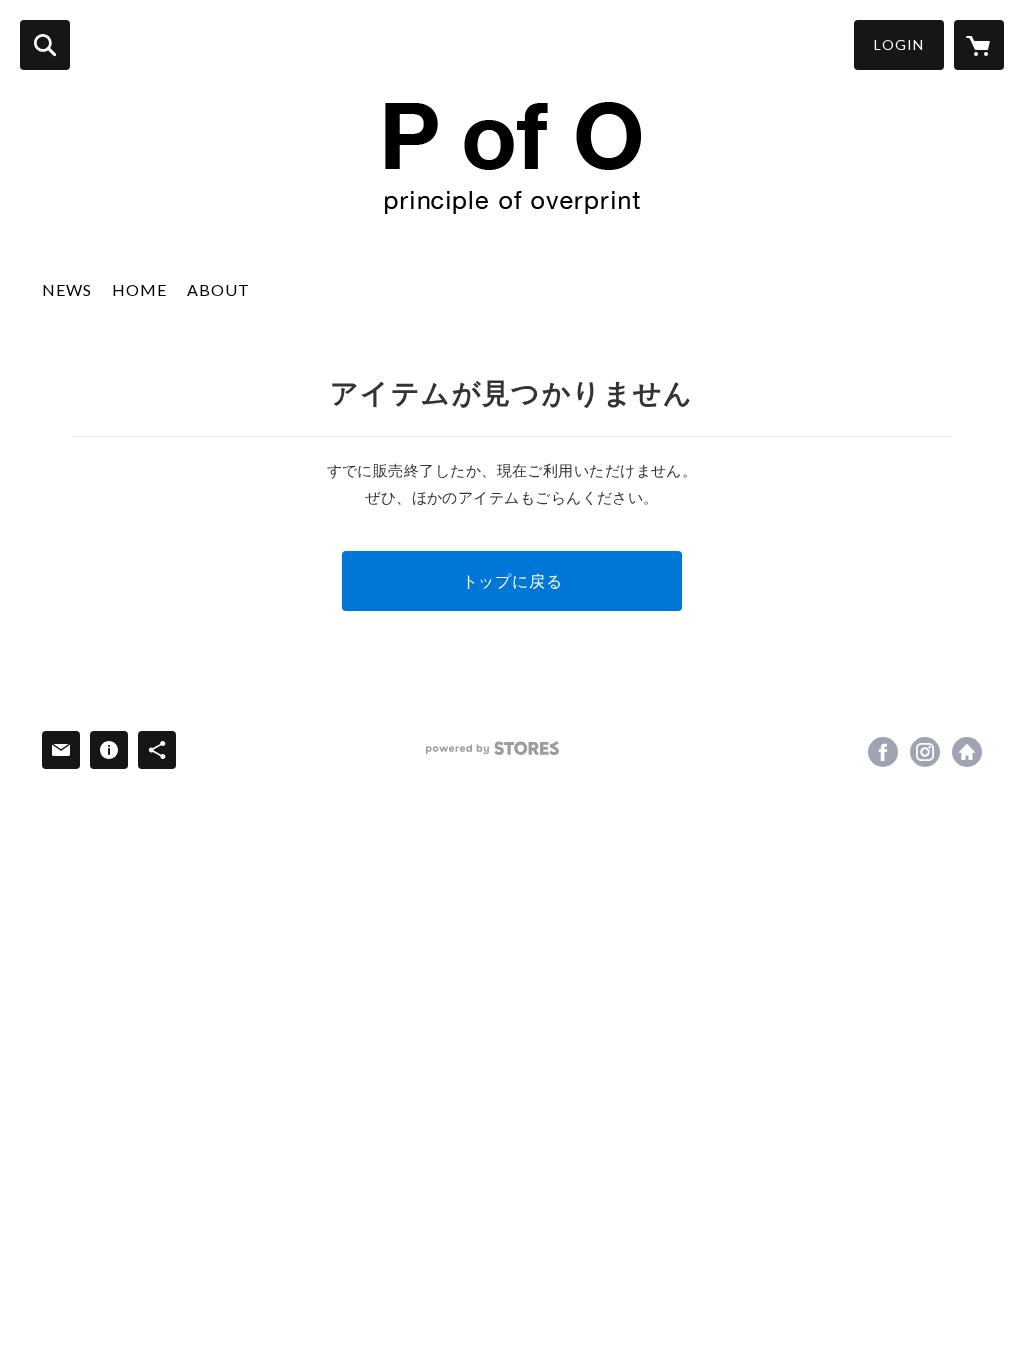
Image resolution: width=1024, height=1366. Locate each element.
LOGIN (899, 44)
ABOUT (218, 289)
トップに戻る (512, 580)
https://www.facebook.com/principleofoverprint (883, 752)
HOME (139, 289)
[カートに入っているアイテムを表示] (979, 45)
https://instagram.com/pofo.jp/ (925, 752)
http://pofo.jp (967, 752)
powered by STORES (492, 748)
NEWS (67, 289)
